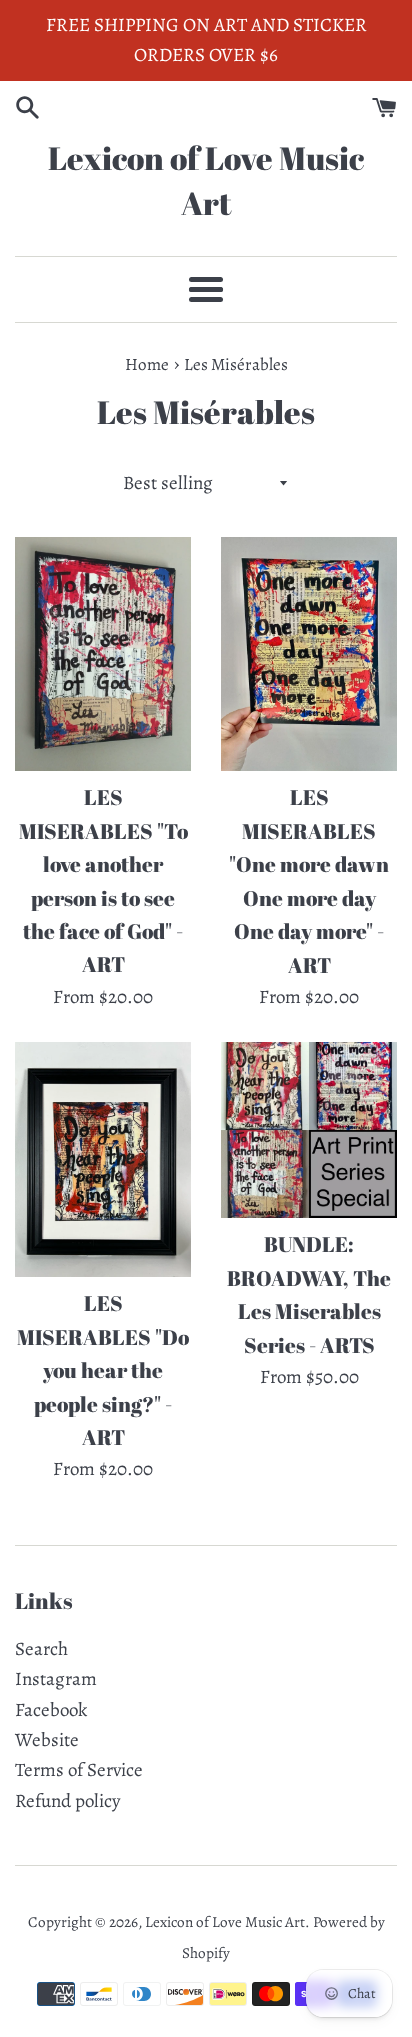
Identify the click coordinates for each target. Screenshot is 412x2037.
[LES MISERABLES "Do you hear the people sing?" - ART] (103, 1159)
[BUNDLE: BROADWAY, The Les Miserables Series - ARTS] (309, 1130)
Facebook (51, 1710)
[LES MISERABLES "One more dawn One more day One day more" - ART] (309, 654)
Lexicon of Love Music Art (206, 180)
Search (41, 1649)
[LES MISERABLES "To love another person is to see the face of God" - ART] (103, 654)
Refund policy (67, 1801)
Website (47, 1740)
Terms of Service (79, 1770)
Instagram (56, 1679)
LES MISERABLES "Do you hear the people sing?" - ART (103, 1370)
